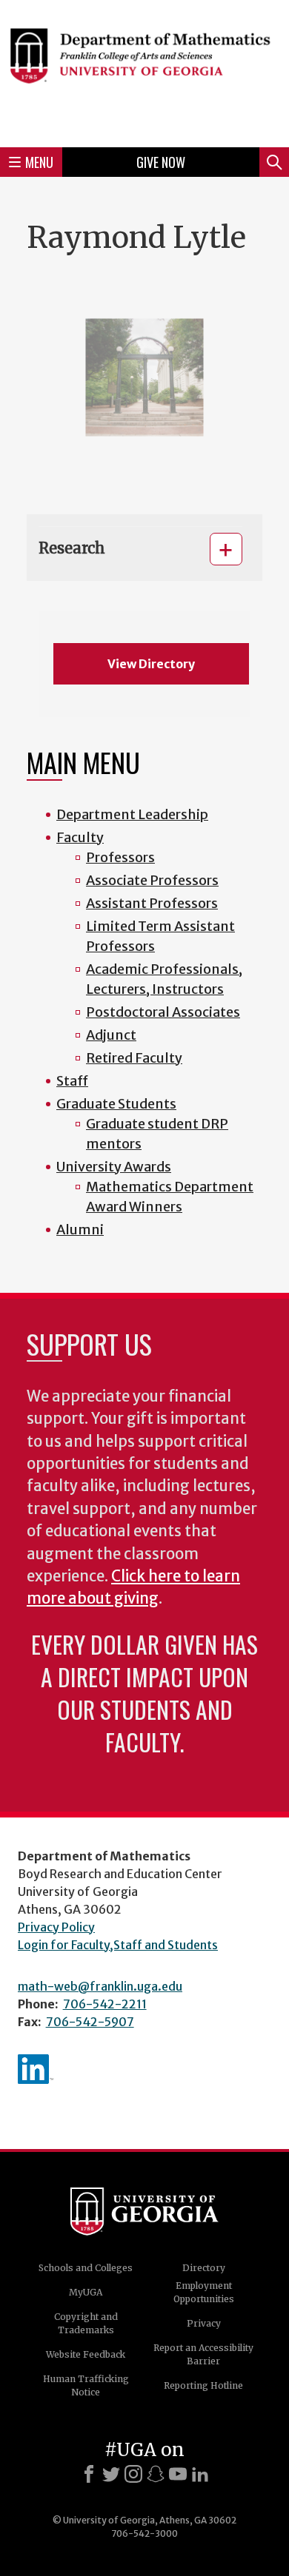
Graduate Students (116, 1104)
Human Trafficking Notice (86, 2385)
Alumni (80, 1230)
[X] (111, 2474)
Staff (72, 1081)
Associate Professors (152, 880)
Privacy (204, 2323)
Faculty (80, 837)
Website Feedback (86, 2354)
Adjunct (111, 1035)
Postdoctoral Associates (163, 1012)
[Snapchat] (156, 2474)
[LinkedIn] (200, 2474)
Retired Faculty (134, 1058)
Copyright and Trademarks (86, 2323)
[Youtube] (178, 2474)
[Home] (144, 71)
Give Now (161, 162)
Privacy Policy (56, 1927)
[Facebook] (89, 2474)
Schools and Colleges (86, 2268)
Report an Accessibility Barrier (203, 2354)
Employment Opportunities (204, 2292)
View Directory (151, 664)
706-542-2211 (105, 2004)
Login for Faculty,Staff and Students (118, 1945)
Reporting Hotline (203, 2385)
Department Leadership (132, 814)
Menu (39, 162)
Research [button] (72, 548)
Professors (120, 857)
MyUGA (86, 2292)
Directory (204, 2268)
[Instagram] (133, 2474)
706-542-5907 (90, 2022)
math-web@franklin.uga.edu (100, 1986)
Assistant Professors (152, 903)
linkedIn (36, 2069)
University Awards (114, 1167)
